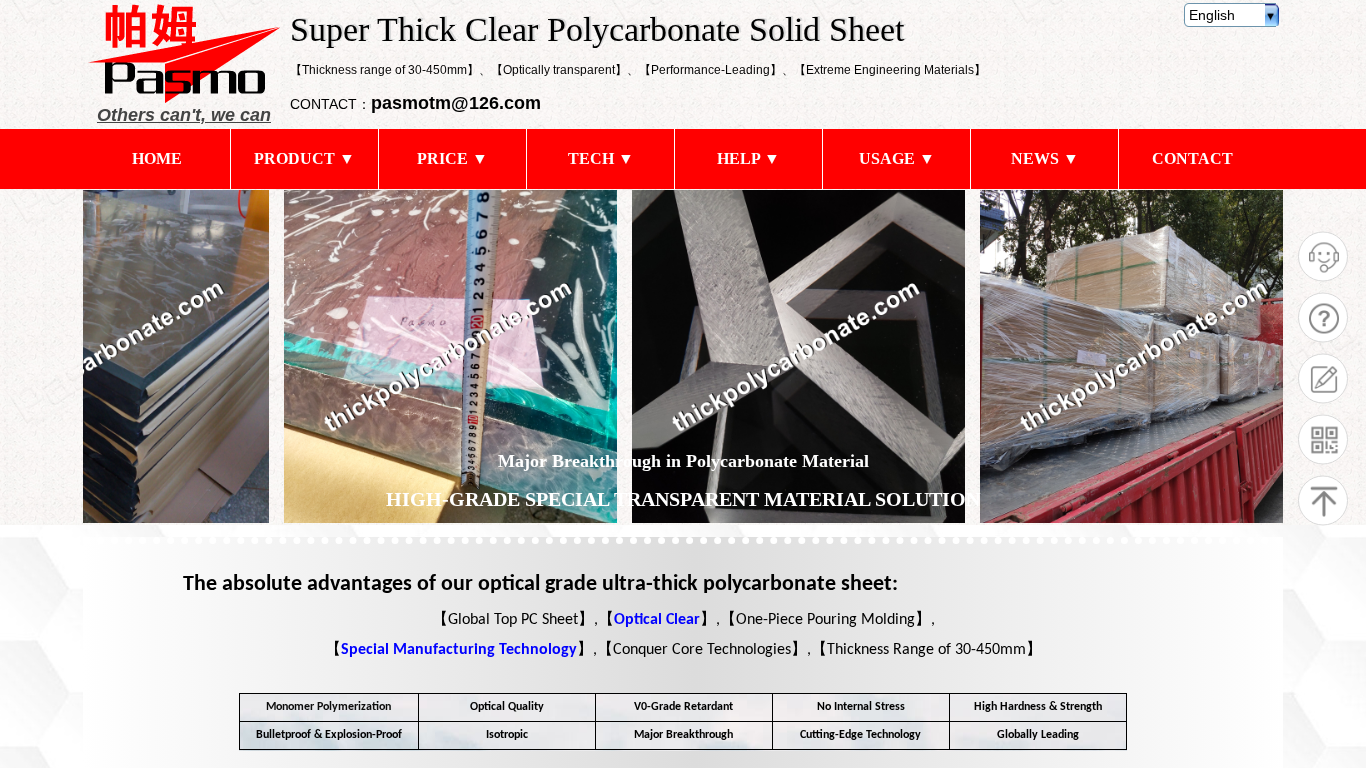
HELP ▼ (748, 158)
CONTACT (1192, 158)
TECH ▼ (601, 158)
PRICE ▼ (452, 158)
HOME (157, 158)
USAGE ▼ (897, 158)
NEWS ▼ (1045, 158)
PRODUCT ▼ (304, 158)
